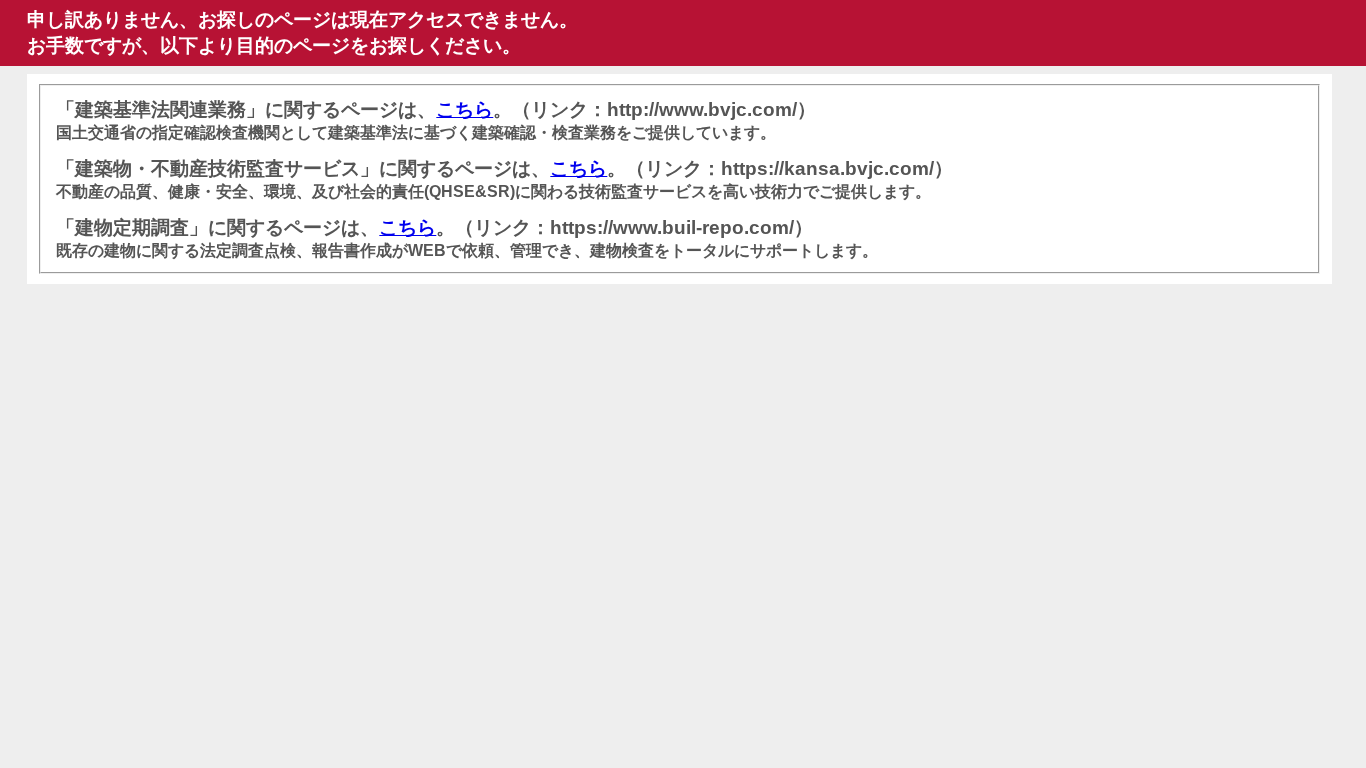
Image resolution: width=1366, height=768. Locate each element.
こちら (464, 109)
